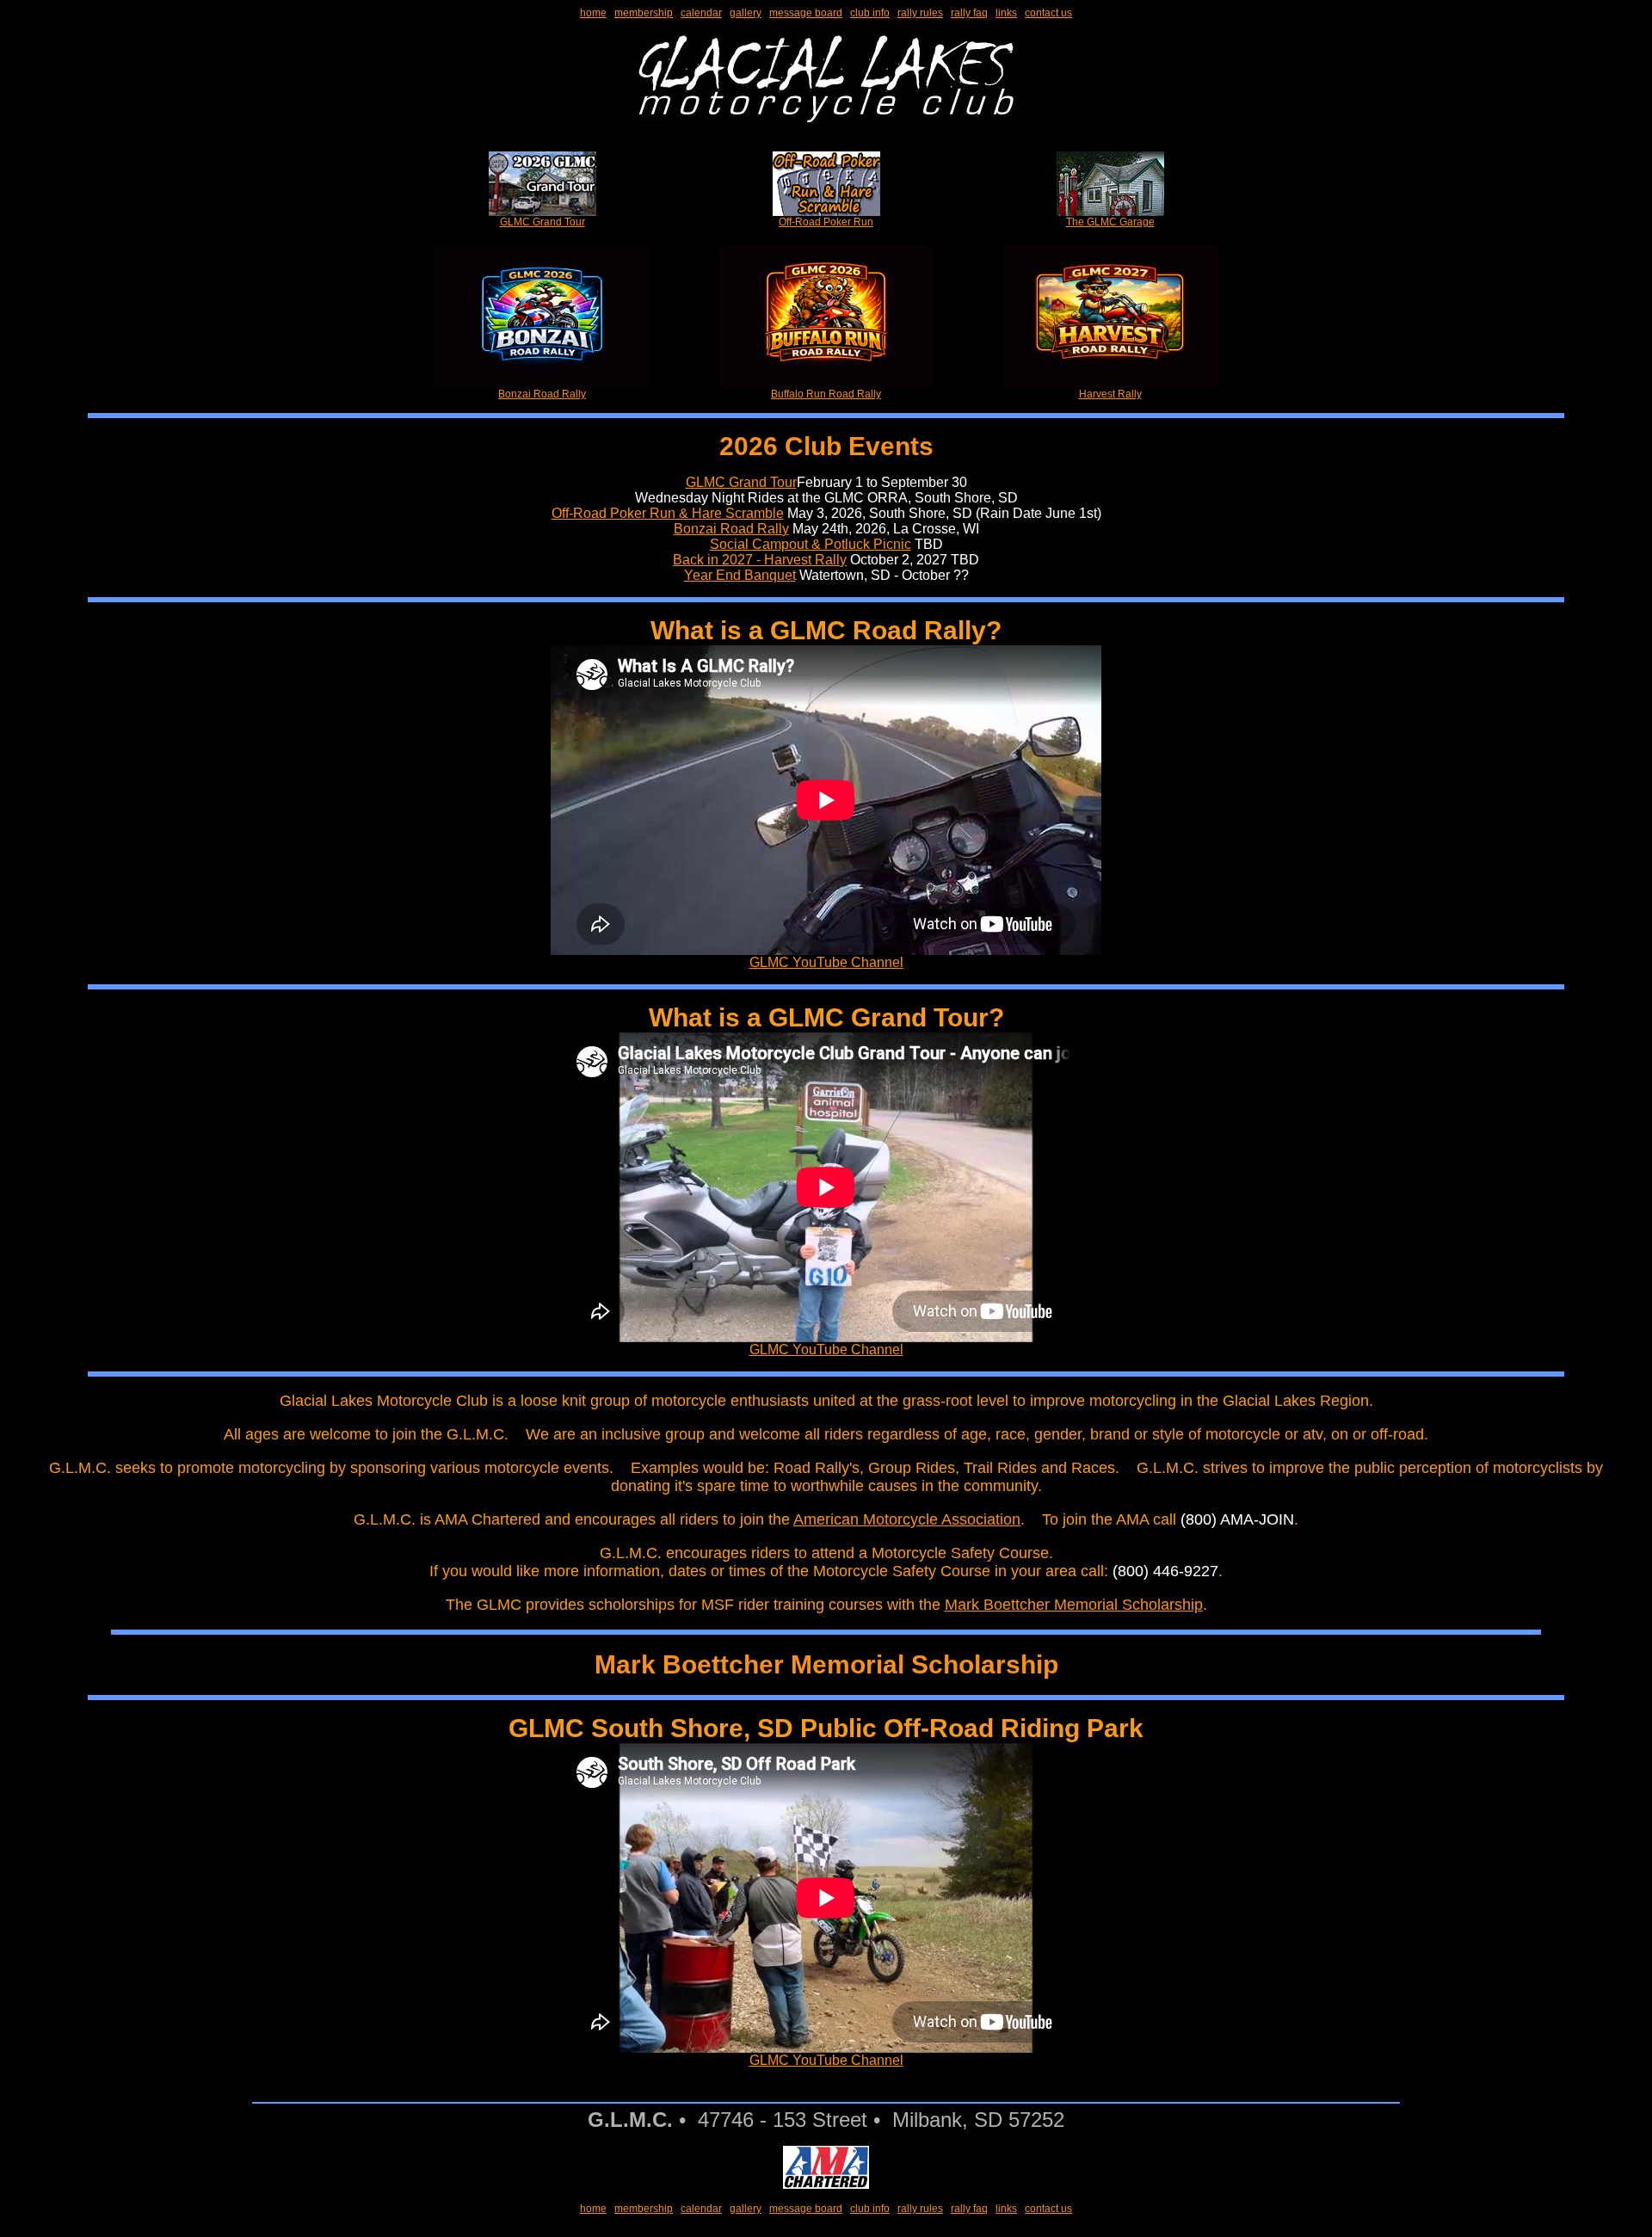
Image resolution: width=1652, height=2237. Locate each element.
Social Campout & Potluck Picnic (811, 544)
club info (870, 13)
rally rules (920, 13)
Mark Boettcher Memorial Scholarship (1074, 1605)
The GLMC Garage (1110, 222)
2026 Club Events (826, 446)
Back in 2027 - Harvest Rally (760, 560)
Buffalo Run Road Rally (826, 394)
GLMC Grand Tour (542, 222)
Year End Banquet (740, 575)
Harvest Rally (1110, 394)
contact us (1048, 13)
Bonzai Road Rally (542, 394)
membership (644, 13)
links (1006, 13)
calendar (701, 13)
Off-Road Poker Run (826, 222)
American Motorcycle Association (907, 1519)
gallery (746, 13)
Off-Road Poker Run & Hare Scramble (668, 513)
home (593, 13)
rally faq (969, 13)
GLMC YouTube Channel (826, 962)
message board (806, 13)
